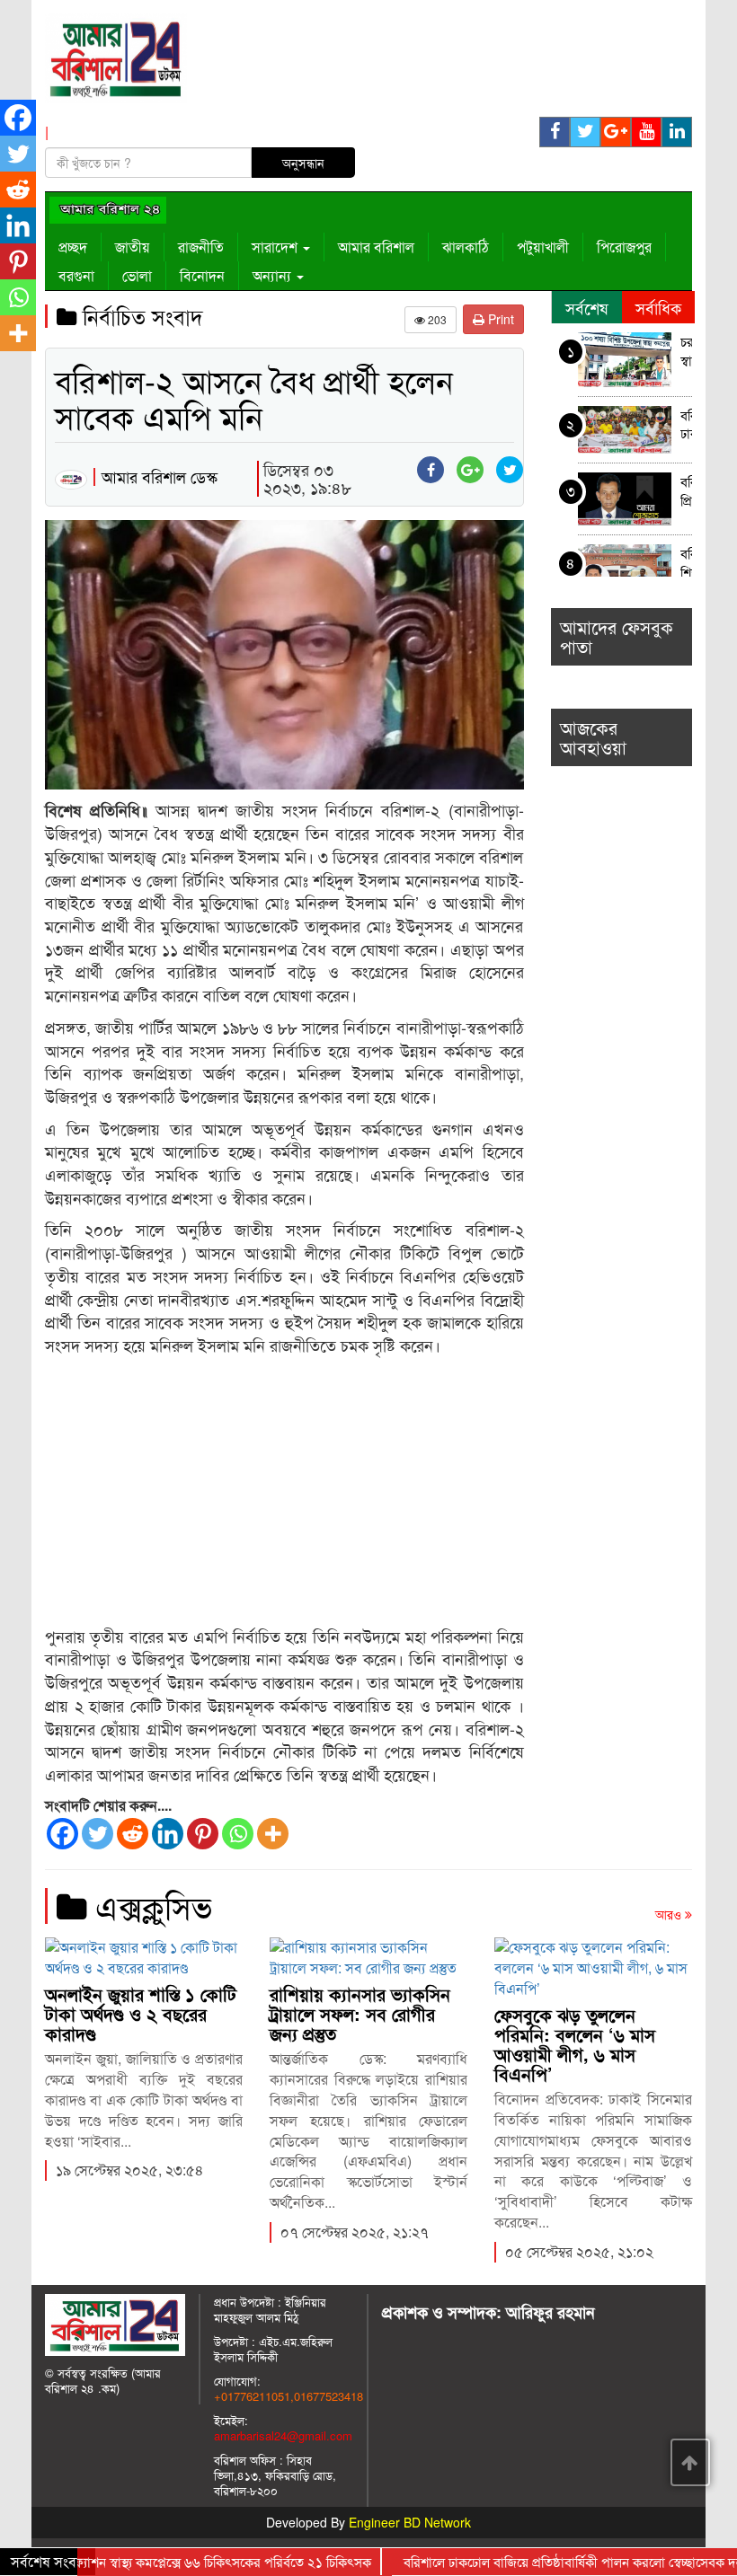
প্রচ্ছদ (73, 247)
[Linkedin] (168, 1834)
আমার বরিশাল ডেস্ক (160, 476)
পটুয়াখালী (543, 247)
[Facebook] (62, 1834)
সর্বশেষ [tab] (587, 307)
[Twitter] (98, 1834)
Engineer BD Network (410, 2522)
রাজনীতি (201, 247)
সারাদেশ (276, 247)
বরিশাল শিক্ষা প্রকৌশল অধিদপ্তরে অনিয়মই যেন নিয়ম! (687, 565)
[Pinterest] (203, 1834)
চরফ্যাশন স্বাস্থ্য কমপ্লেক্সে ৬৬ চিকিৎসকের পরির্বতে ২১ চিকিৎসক (687, 353)
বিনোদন (202, 275)
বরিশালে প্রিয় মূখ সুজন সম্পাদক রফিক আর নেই (687, 493)
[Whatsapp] (238, 1834)
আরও (670, 1914)
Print (499, 319)
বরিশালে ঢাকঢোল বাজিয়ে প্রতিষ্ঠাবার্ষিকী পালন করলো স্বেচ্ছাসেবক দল (687, 426)
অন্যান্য (274, 275)
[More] (273, 1834)
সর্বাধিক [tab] (658, 307)
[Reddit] (133, 1834)
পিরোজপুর (624, 247)
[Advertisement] (284, 1492)
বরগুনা (76, 275)
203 (436, 319)
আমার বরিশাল (376, 247)
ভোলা (137, 275)
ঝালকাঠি (466, 247)
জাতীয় (133, 247)
